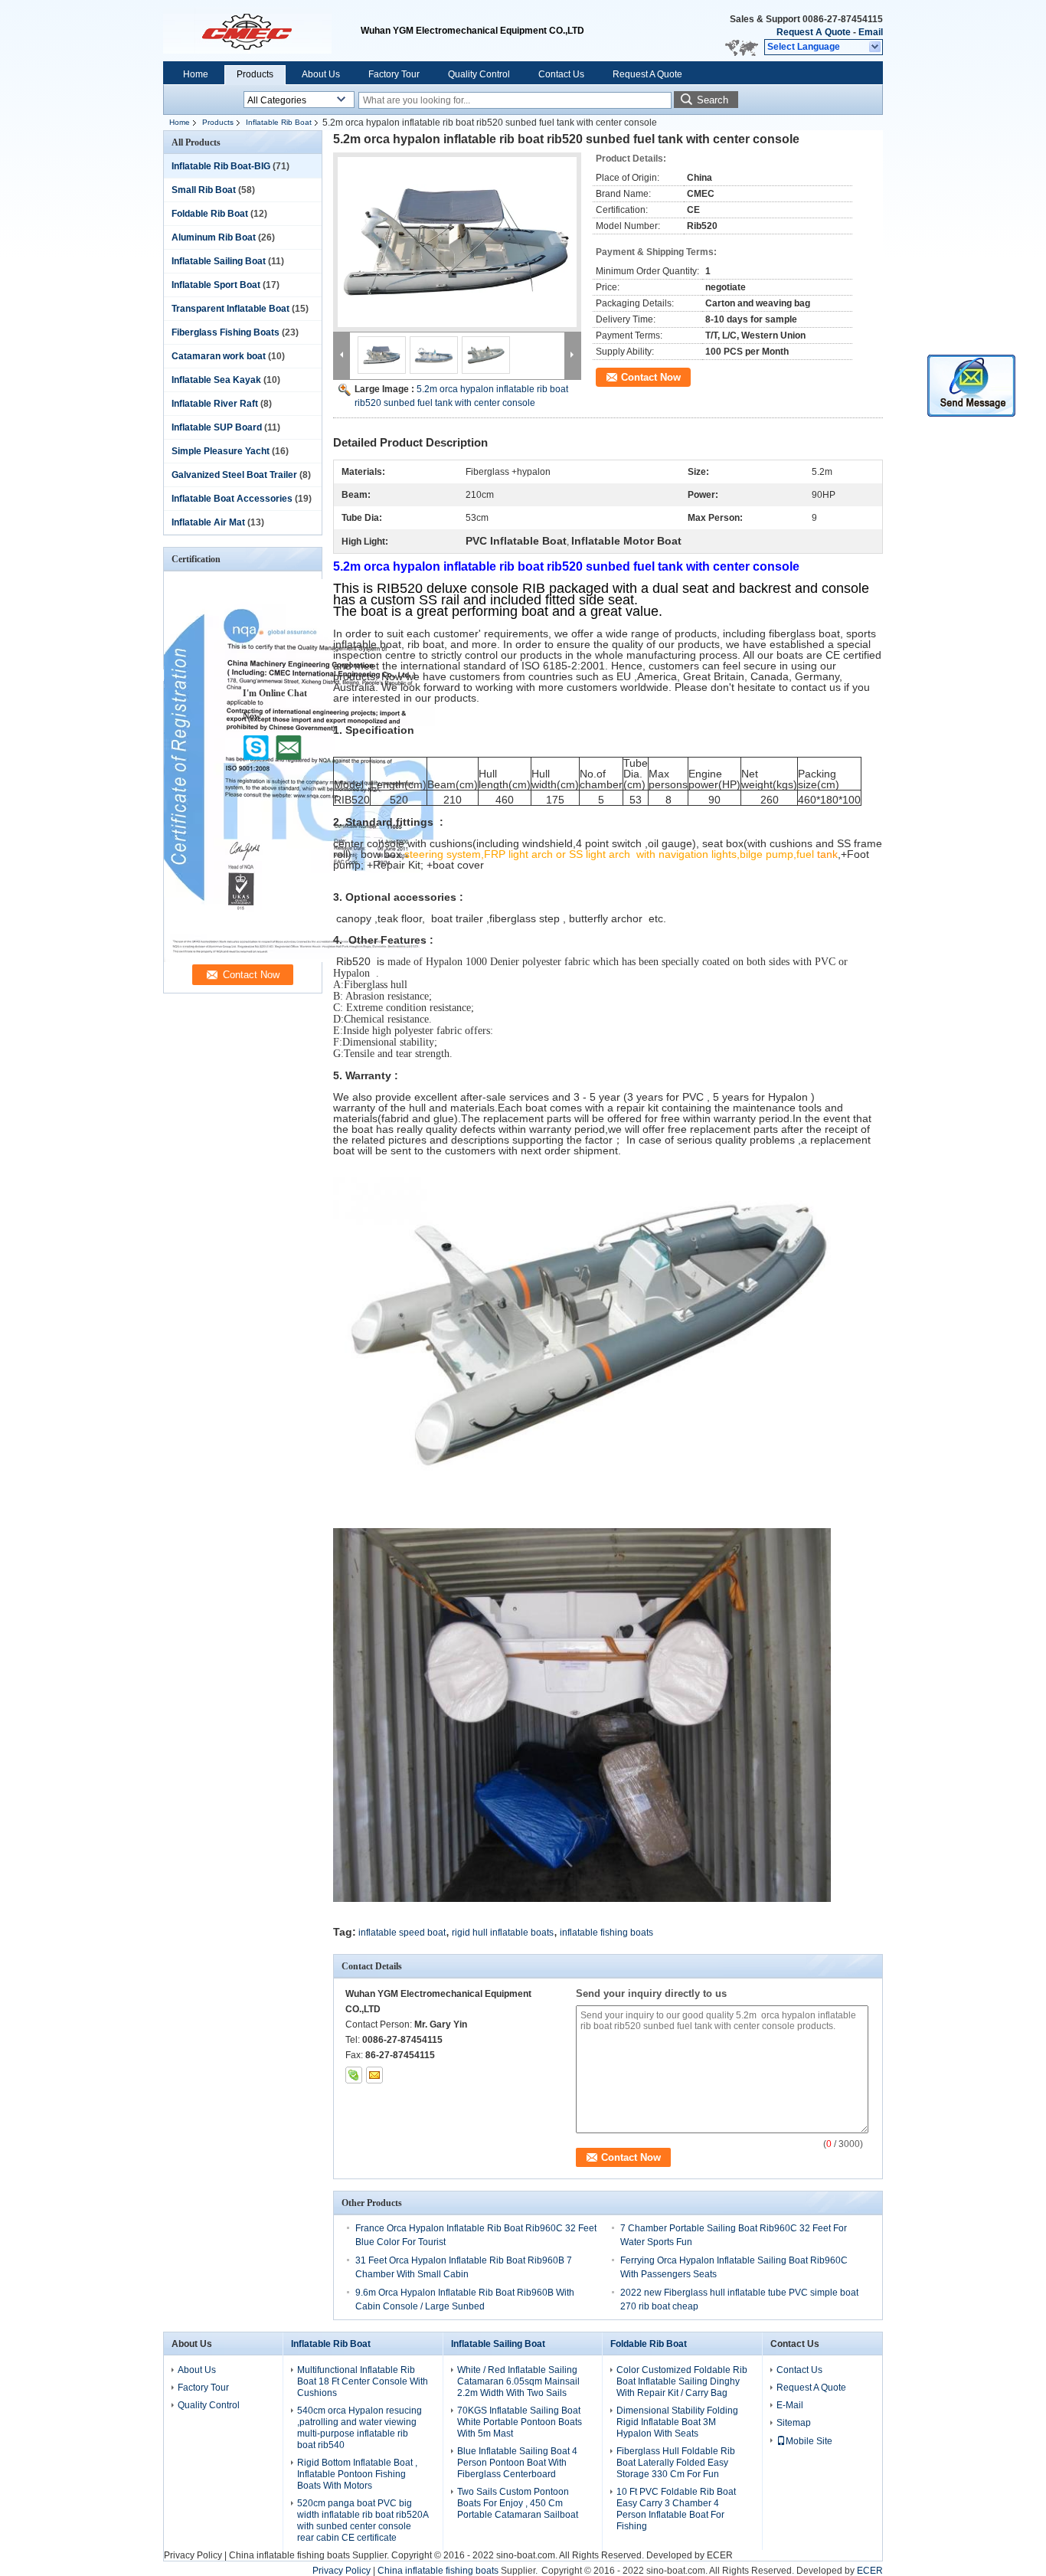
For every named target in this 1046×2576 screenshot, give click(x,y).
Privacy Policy (193, 2555)
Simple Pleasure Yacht (221, 451)
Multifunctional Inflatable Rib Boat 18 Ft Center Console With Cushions (363, 2381)
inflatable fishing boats (606, 1933)
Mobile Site (809, 2441)
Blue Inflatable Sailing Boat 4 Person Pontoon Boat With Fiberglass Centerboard (517, 2463)
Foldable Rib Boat (210, 214)
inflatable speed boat (402, 1933)
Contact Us (561, 74)
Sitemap (794, 2423)
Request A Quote (814, 32)
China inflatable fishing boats (289, 2555)
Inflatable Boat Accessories (232, 499)
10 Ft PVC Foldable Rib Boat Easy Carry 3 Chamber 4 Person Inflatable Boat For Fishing (676, 2509)
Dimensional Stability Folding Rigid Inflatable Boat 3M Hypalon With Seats (677, 2422)
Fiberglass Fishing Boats (226, 332)
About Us (321, 74)
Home (196, 74)
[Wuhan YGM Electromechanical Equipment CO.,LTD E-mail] (374, 2075)
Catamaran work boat (219, 356)
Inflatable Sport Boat (216, 285)
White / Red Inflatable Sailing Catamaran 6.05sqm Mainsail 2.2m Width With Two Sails (518, 2381)
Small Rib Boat (204, 190)
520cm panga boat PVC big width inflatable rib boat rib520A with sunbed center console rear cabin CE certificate (363, 2520)
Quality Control (479, 74)
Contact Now (651, 377)
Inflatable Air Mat (208, 522)
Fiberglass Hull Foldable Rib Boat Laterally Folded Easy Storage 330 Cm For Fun (676, 2463)
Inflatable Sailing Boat (219, 261)
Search (713, 100)
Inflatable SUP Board (217, 427)
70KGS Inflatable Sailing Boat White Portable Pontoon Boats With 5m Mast (520, 2422)
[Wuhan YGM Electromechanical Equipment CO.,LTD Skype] (354, 2075)
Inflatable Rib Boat (279, 122)
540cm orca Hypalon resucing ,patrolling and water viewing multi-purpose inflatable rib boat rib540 (360, 2428)
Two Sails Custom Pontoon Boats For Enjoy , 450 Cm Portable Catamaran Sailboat (518, 2503)
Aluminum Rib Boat (214, 237)
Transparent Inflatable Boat (230, 309)
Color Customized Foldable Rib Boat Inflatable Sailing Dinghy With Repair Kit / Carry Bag (682, 2381)
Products (255, 74)
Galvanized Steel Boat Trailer (234, 475)
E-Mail (790, 2405)
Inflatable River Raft (215, 404)
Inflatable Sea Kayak (216, 380)
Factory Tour (394, 74)
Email (871, 32)
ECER (720, 2555)
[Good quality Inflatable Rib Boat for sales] (299, 959)
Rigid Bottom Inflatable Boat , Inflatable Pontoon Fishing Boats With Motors (357, 2474)
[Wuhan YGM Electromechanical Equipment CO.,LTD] (876, 47)
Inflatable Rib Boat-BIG (221, 166)
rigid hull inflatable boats (503, 1933)
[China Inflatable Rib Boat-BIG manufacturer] (262, 31)
